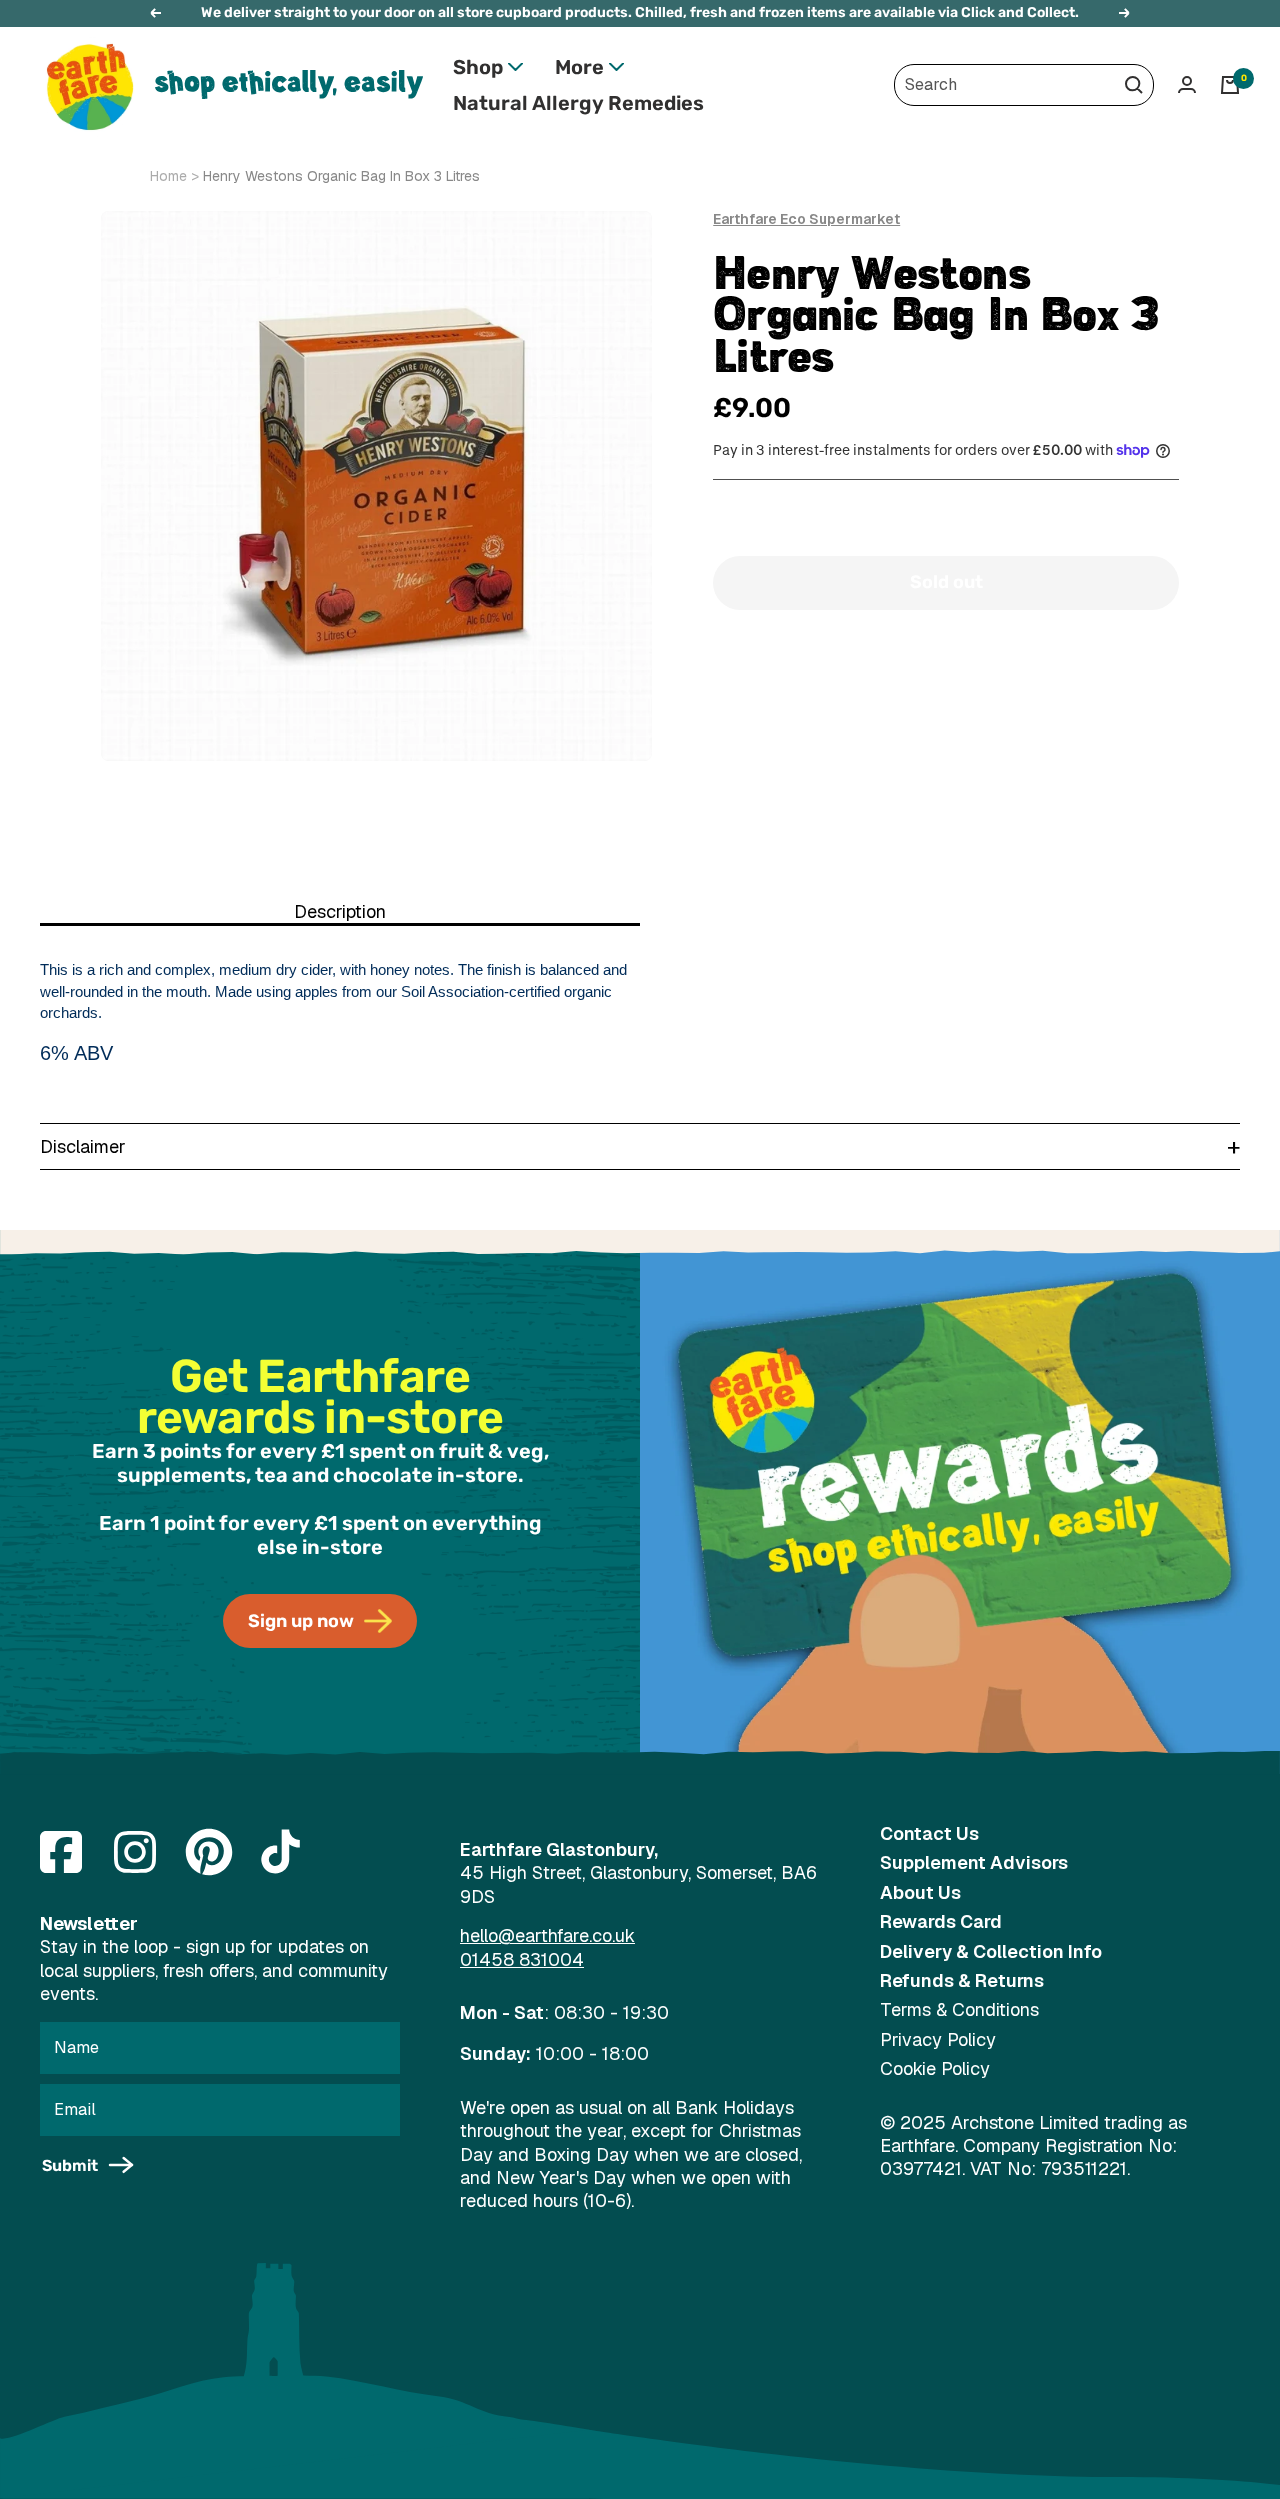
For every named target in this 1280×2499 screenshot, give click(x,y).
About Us (920, 1892)
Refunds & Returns (962, 1980)
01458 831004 (522, 1959)
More (579, 67)
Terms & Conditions (959, 2009)
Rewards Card (941, 1921)
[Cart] (1230, 85)
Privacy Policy (938, 2039)
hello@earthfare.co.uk (547, 1935)
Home (168, 176)
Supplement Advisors (974, 1862)
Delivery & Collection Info (991, 1951)
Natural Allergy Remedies (578, 103)
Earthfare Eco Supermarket (806, 219)
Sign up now (301, 1621)
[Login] (1187, 84)
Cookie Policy (935, 2068)
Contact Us (929, 1833)
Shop (478, 67)
